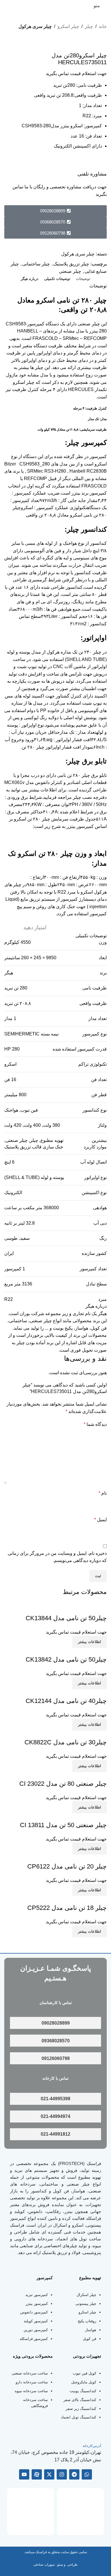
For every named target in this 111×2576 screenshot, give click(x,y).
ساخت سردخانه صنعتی (30, 2373)
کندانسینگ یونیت (83, 2391)
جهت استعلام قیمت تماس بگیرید (76, 73)
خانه (103, 26)
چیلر (89, 26)
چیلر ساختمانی (36, 264)
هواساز (91, 2330)
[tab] (83, 279)
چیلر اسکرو (68, 26)
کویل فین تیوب (85, 2373)
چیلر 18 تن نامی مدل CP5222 (67, 1908)
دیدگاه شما (95, 1424)
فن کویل (90, 2339)
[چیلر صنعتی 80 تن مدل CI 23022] (73, 1776)
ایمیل (100, 1520)
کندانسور (39, 2191)
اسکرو (10, 1064)
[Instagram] (62, 2474)
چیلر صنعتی (70, 271)
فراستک (94, 2163)
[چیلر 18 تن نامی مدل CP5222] (76, 1899)
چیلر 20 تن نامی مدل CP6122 (67, 1866)
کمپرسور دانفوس (34, 2312)
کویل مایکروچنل (84, 2382)
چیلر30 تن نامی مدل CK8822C (66, 1742)
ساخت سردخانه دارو (32, 2382)
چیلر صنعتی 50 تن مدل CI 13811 (63, 1825)
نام (103, 1493)
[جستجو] (7, 6)
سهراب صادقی (44, 2565)
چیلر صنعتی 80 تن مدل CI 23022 (63, 1784)
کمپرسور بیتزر (80, 826)
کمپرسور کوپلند (36, 2321)
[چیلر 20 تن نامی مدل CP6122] (76, 1858)
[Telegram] (74, 2474)
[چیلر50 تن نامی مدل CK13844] (75, 1610)
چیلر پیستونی (86, 2304)
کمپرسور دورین (36, 2330)
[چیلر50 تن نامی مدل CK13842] (75, 1651)
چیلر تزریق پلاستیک (71, 264)
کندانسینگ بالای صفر (80, 2400)
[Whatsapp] (87, 2474)
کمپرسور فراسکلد (34, 2339)
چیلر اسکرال (86, 2295)
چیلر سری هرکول (35, 26)
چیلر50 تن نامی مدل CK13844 (66, 1618)
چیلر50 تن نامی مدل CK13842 (66, 1659)
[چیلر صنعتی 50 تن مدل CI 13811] (73, 1817)
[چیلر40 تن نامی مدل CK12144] (75, 1693)
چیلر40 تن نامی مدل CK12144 (66, 1701)
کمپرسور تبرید (37, 2295)
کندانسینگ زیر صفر (81, 2409)
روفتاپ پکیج (87, 2321)
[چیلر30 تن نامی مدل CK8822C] (75, 1734)
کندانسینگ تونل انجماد (79, 2417)
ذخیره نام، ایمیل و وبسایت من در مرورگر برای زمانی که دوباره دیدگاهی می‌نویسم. (57, 1557)
